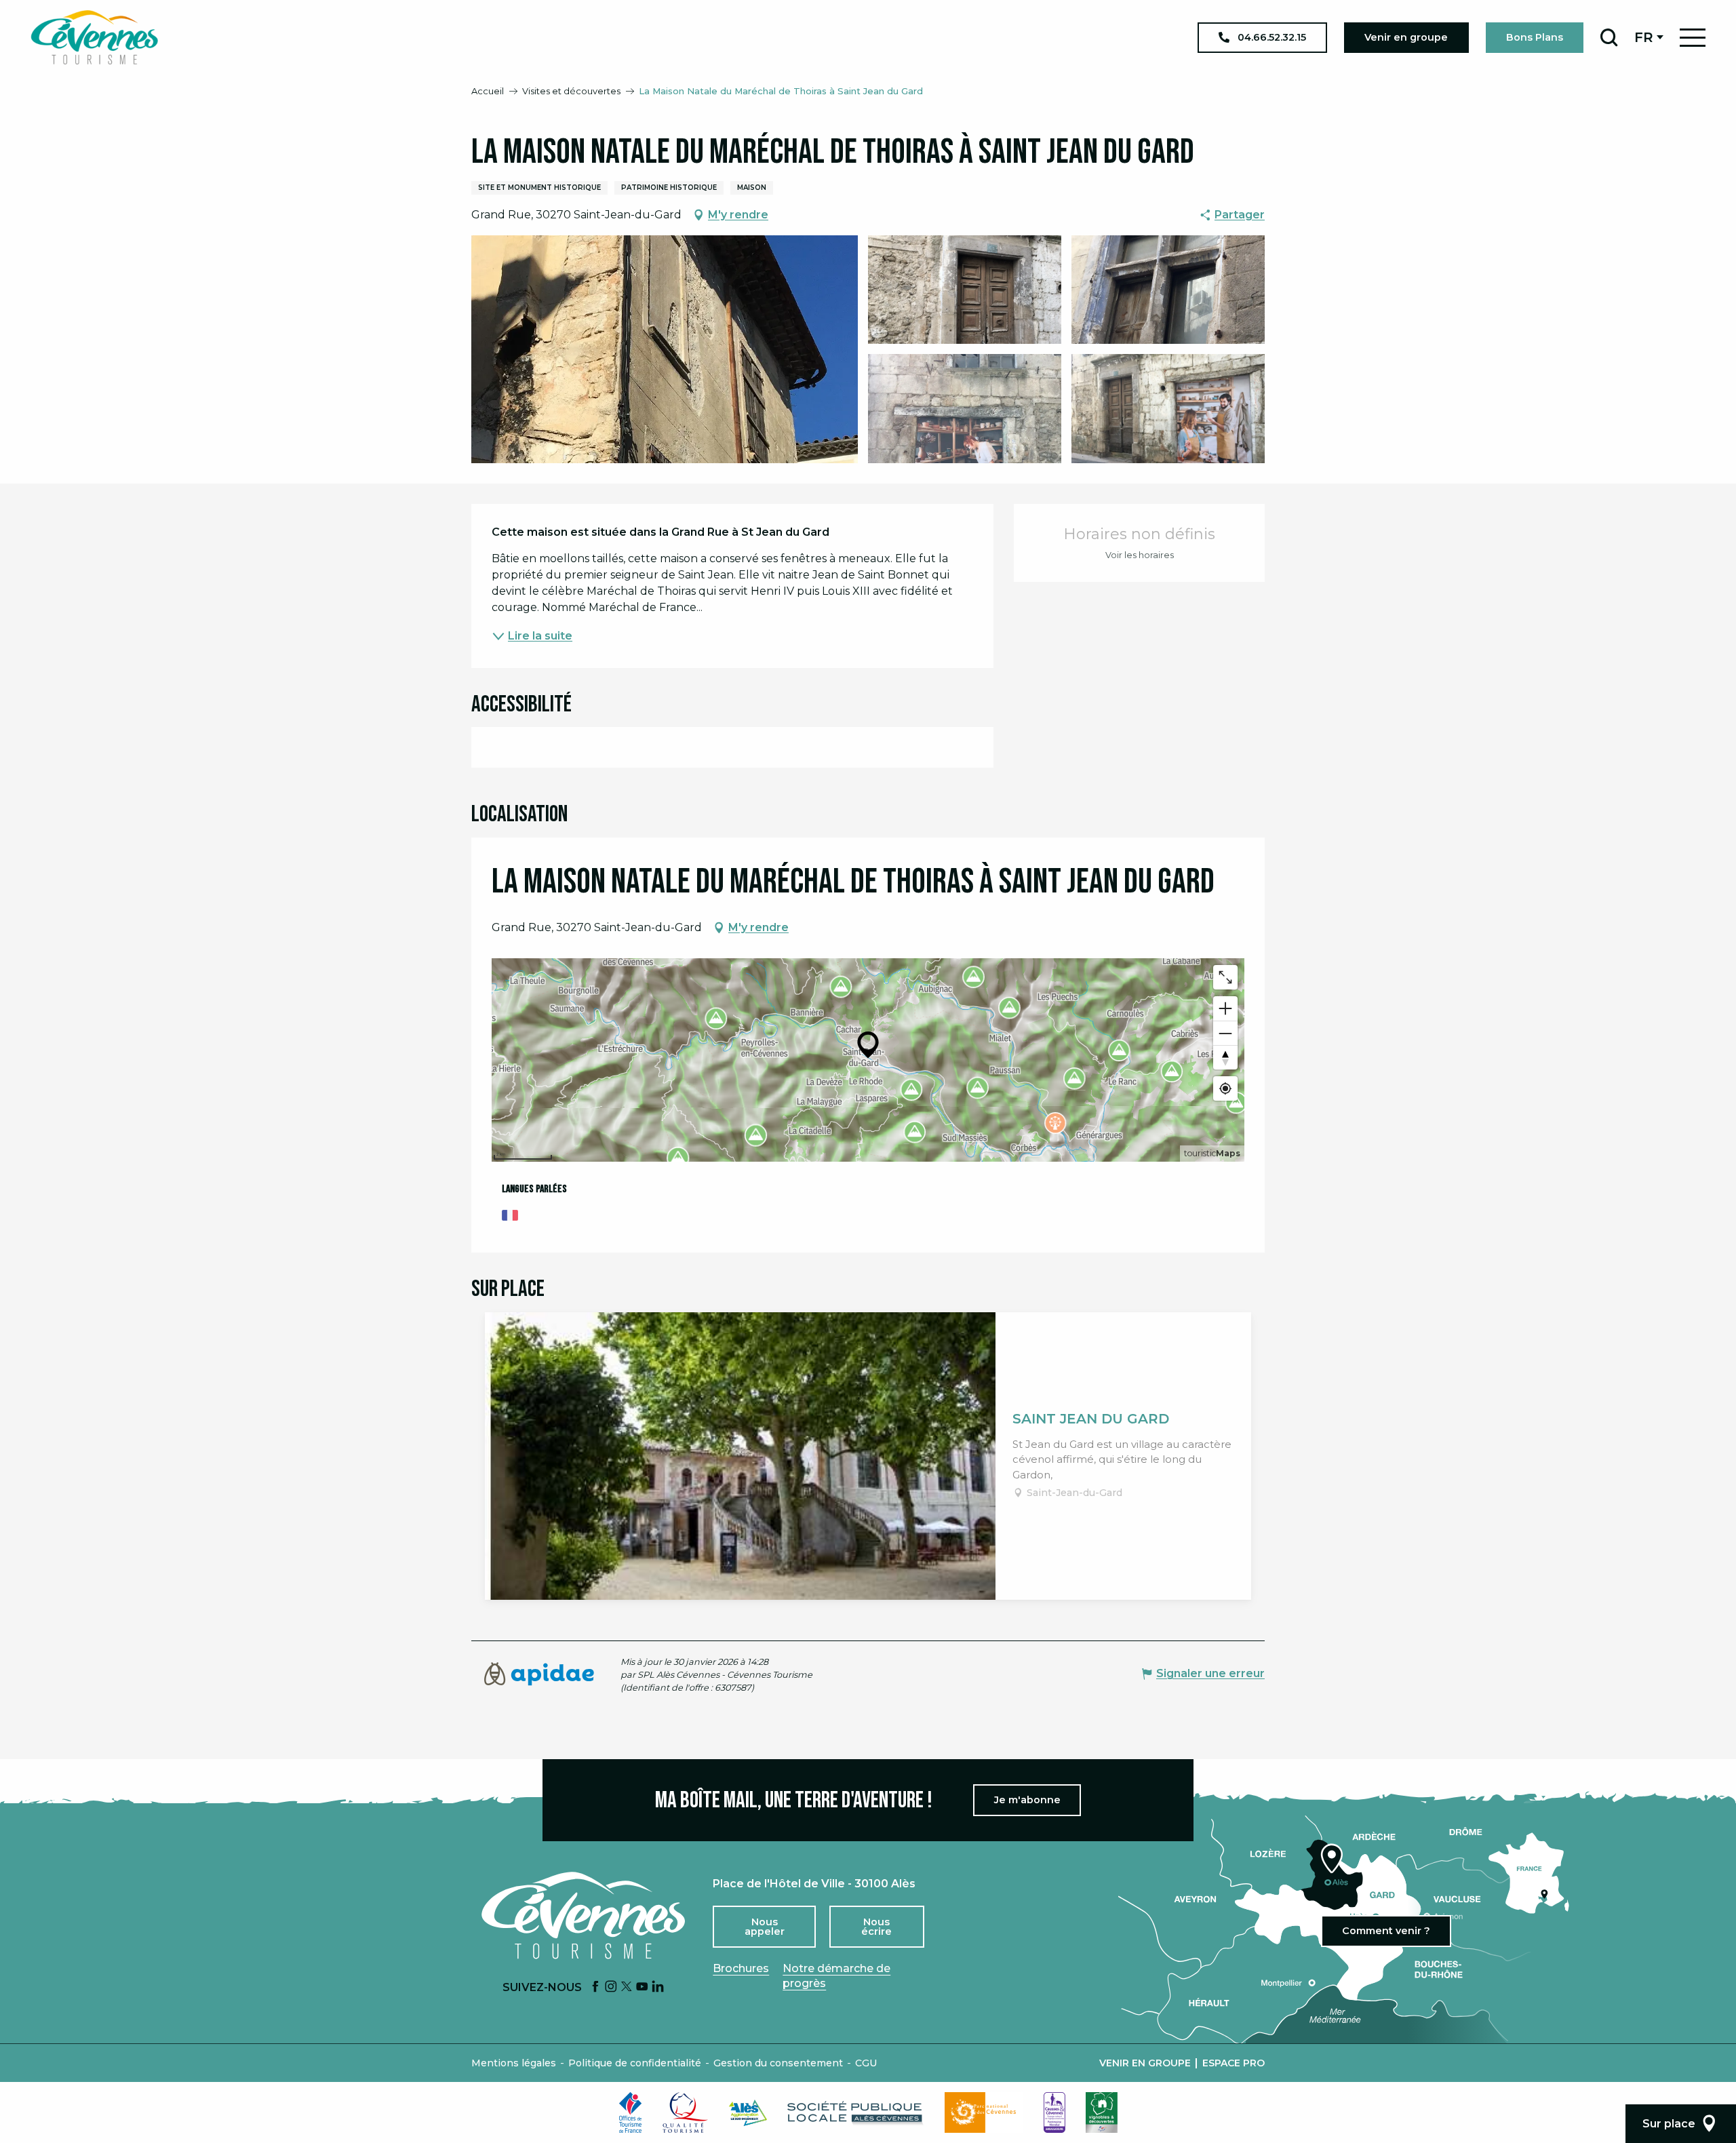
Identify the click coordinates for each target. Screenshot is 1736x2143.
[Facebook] (595, 1987)
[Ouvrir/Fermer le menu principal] (1693, 38)
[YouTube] (642, 1987)
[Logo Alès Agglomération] (748, 2113)
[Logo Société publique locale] (856, 2113)
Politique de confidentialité (635, 2063)
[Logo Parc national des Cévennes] (984, 2112)
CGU (866, 2063)
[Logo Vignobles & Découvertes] (1102, 2112)
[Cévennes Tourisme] (94, 37)
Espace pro (1234, 2063)
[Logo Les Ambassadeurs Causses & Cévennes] (1054, 2112)
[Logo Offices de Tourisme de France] (631, 2112)
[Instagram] (611, 1987)
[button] (1609, 37)
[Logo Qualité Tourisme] (686, 2112)
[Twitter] (627, 1987)
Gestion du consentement (778, 2063)
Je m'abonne (1027, 1800)
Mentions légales (514, 2063)
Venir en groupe (1145, 2063)
